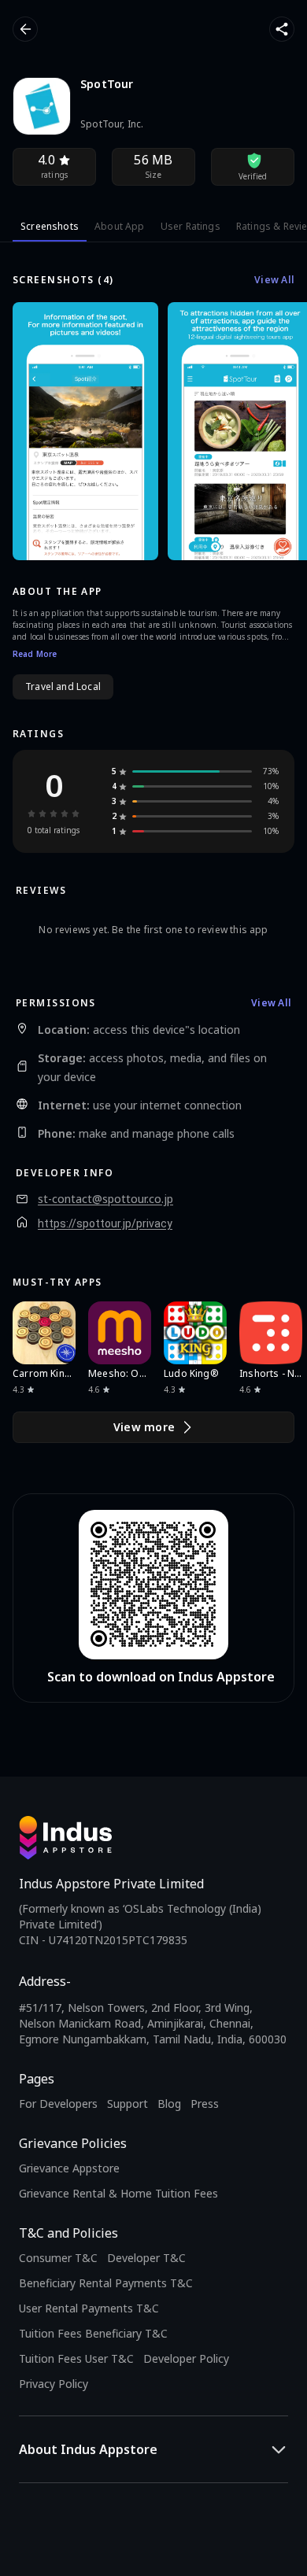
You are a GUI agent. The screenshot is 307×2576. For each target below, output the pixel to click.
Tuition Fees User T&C (76, 2358)
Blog (169, 2104)
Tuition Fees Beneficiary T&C (93, 2333)
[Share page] (282, 29)
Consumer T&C (58, 2258)
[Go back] (25, 29)
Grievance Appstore (69, 2168)
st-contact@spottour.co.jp (105, 1199)
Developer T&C (146, 2258)
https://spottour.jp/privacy (105, 1223)
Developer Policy (186, 2358)
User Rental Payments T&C (89, 2308)
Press (205, 2104)
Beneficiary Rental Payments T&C (106, 2283)
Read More (35, 654)
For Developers (58, 2104)
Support (128, 2104)
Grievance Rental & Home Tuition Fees (118, 2193)
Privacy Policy (54, 2384)
